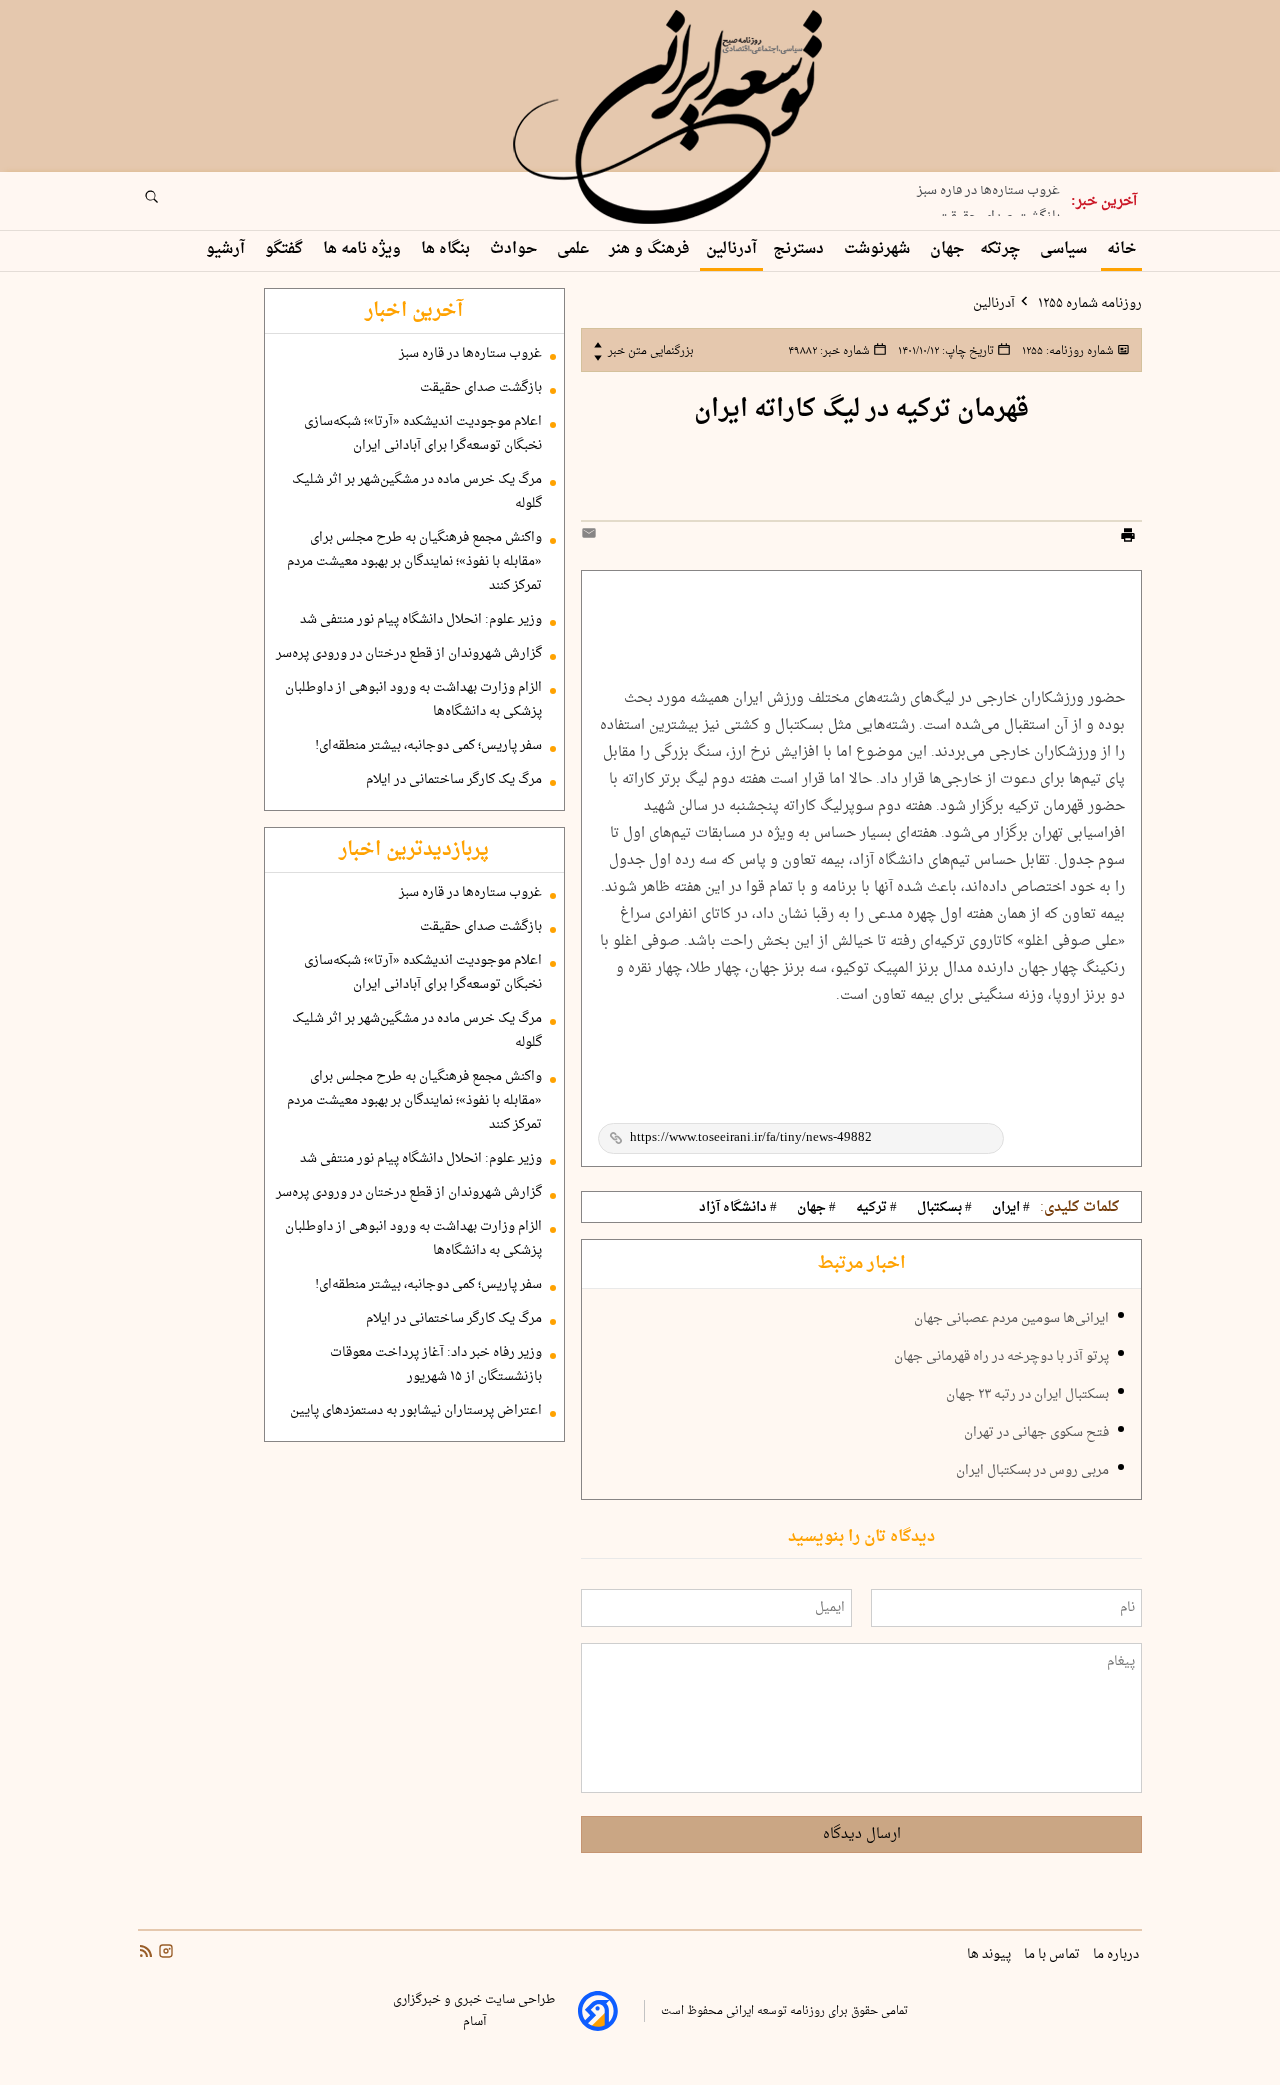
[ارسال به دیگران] (592, 537)
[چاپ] (1128, 538)
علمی (575, 249)
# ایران (1011, 1208)
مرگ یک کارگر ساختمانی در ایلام (454, 780)
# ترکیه (876, 1208)
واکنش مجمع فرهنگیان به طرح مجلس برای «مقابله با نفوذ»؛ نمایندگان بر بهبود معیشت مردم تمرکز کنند (414, 562)
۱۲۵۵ (1066, 351)
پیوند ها (990, 1955)
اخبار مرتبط (861, 1264)
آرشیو (227, 249)
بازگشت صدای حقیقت (999, 211)
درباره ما (1117, 1955)
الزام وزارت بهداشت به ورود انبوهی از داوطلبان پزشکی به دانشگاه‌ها (413, 700)
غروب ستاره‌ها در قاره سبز (470, 354)
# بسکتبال (944, 1208)
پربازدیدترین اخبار (414, 850)
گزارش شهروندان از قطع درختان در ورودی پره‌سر (409, 654)
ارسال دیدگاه (862, 1834)
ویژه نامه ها (364, 249)
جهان (947, 249)
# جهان (816, 1208)
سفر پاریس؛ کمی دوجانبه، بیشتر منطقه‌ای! (428, 746)
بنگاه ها (447, 249)
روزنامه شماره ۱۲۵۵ (1088, 304)
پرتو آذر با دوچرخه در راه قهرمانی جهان (1001, 1357)
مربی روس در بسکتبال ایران (1032, 1471)
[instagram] (164, 1954)
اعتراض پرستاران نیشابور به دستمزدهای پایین (416, 1411)
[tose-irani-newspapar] (671, 118)
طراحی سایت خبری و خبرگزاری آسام (474, 2011)
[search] (170, 203)
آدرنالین (731, 249)
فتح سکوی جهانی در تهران (1036, 1433)
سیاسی (1065, 249)
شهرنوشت (879, 249)
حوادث (515, 249)
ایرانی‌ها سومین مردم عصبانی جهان (1011, 1319)
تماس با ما (1053, 1955)
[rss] (146, 1954)
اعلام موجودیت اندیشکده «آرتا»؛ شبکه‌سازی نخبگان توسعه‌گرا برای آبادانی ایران (423, 434)
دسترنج (800, 249)
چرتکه (1002, 249)
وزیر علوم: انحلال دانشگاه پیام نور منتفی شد (421, 620)
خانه (1121, 249)
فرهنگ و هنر (649, 249)
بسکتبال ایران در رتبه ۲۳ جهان (1027, 1395)
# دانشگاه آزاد (738, 1208)
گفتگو (286, 249)
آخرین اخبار (414, 311)
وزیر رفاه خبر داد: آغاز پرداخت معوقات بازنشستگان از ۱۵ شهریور (436, 1365)
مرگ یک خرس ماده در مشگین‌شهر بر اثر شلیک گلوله (417, 492)
